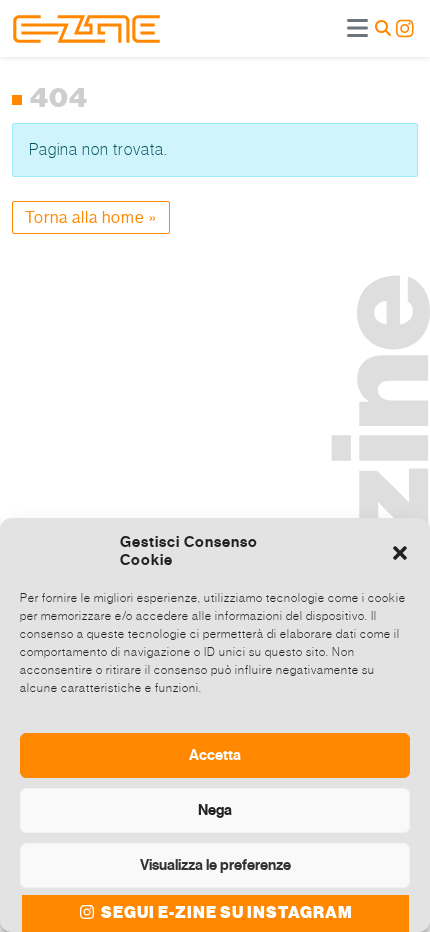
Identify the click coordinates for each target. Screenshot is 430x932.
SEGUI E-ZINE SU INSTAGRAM (225, 913)
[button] (400, 551)
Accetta (215, 755)
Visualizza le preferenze (215, 865)
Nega (215, 810)
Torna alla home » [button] (91, 217)
